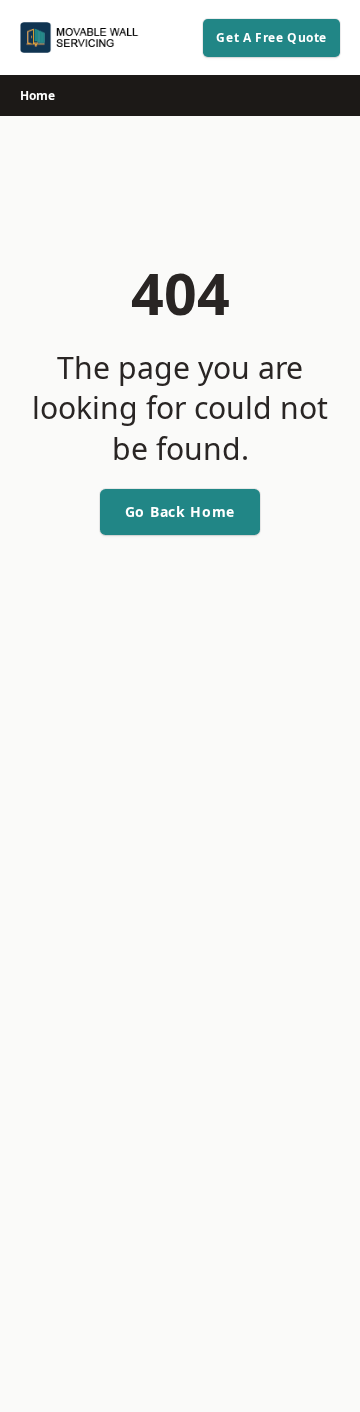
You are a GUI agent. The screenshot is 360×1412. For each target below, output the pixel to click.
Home (37, 95)
